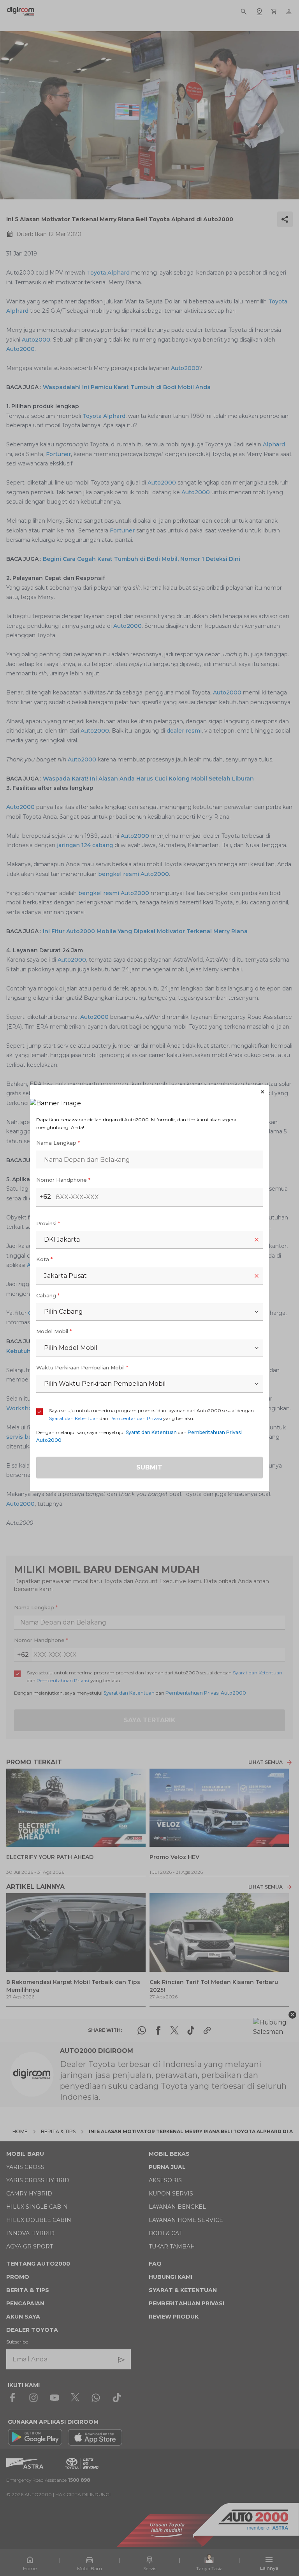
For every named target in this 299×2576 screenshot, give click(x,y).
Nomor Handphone (63, 1180)
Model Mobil (54, 1331)
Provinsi (48, 1223)
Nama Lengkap (58, 1143)
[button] (149, 1092)
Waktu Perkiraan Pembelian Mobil (82, 1367)
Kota (44, 1259)
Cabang (48, 1295)
